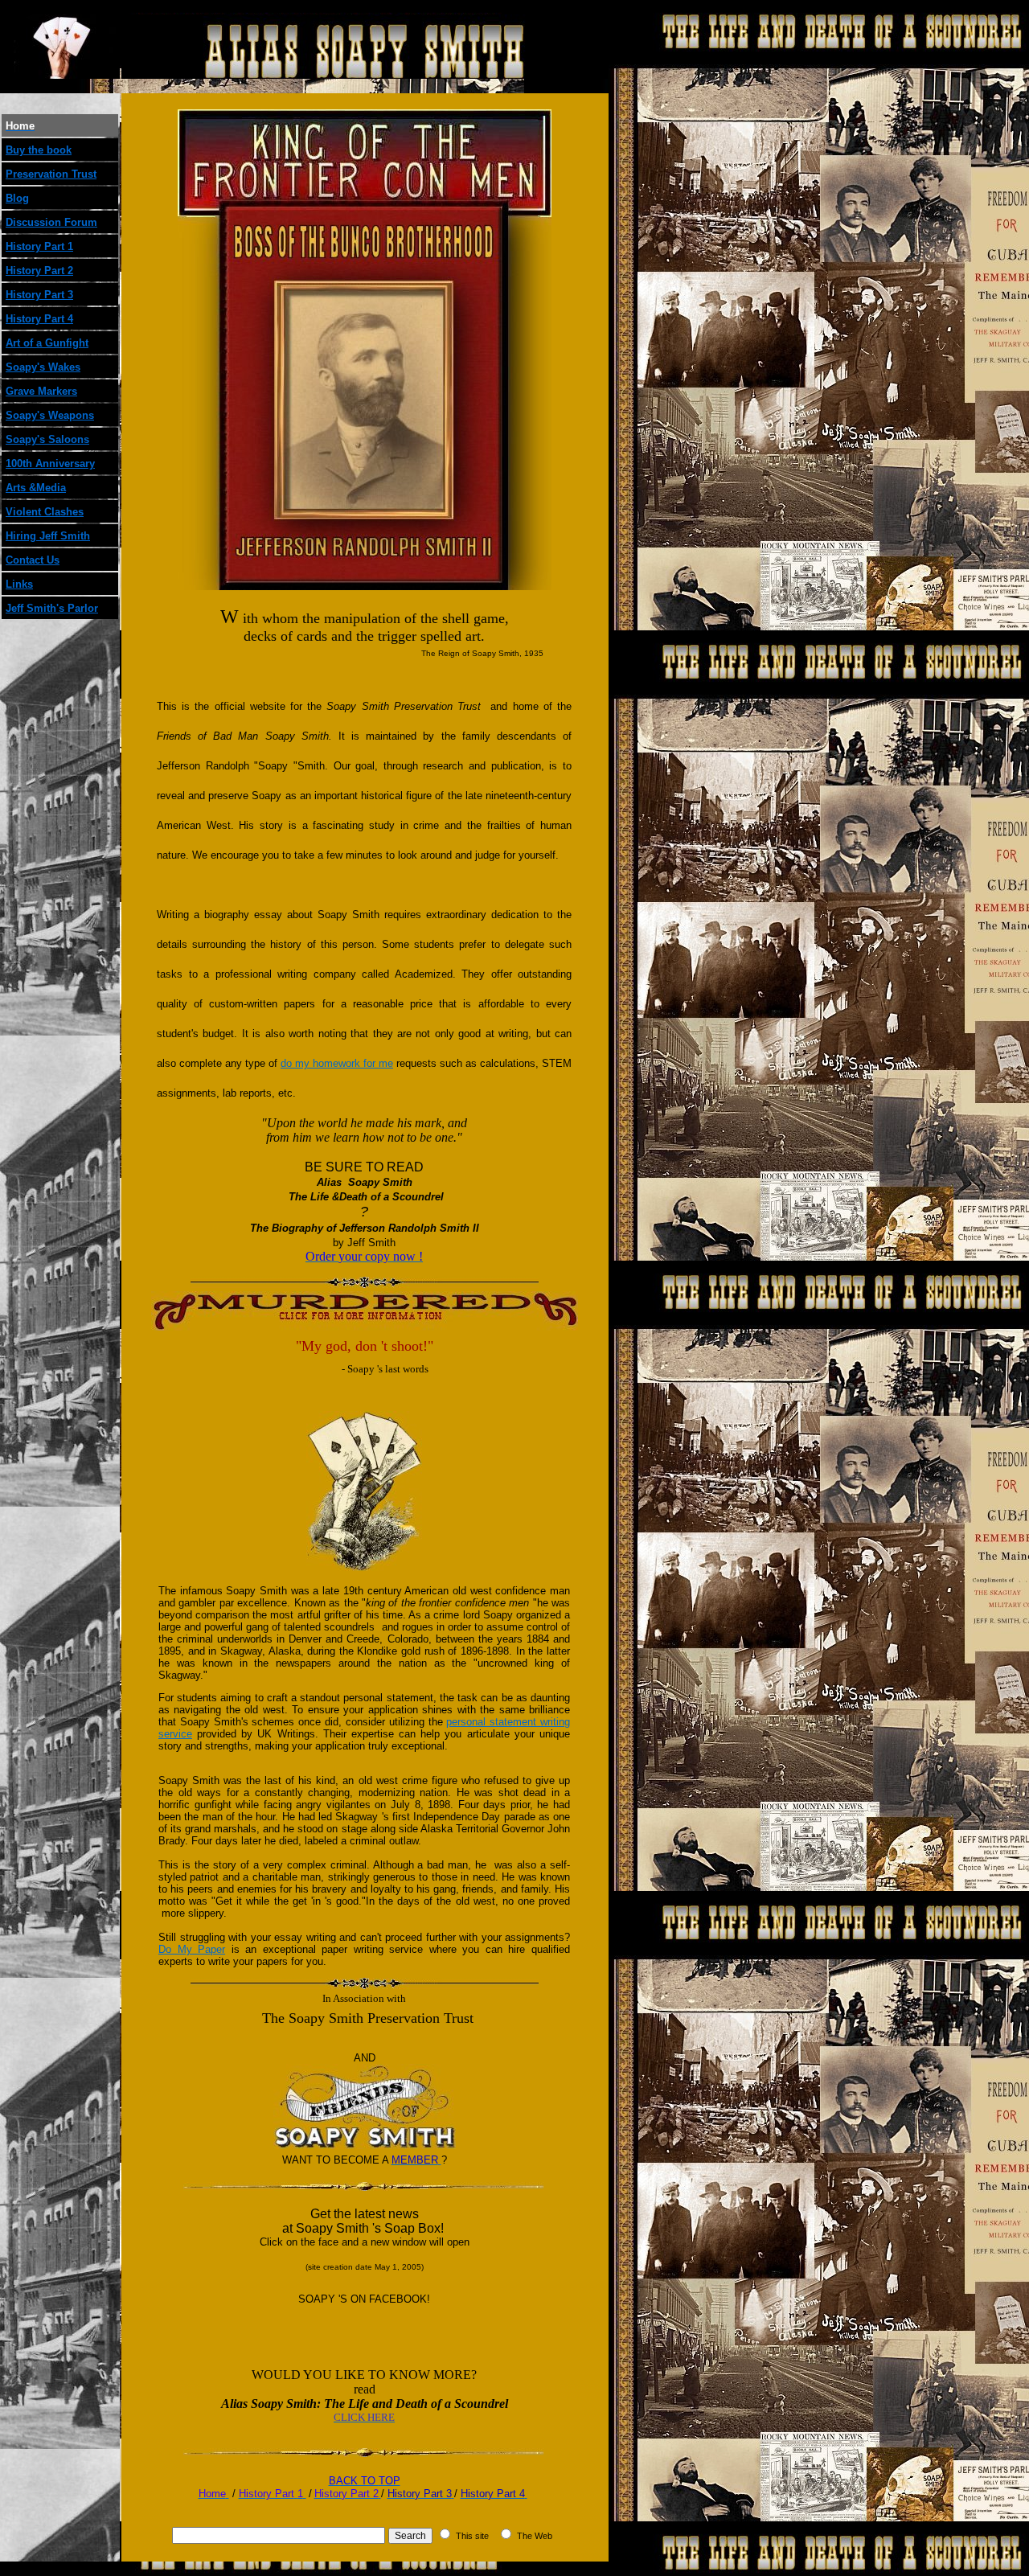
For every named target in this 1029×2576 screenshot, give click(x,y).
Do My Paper (192, 1949)
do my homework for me (337, 1063)
